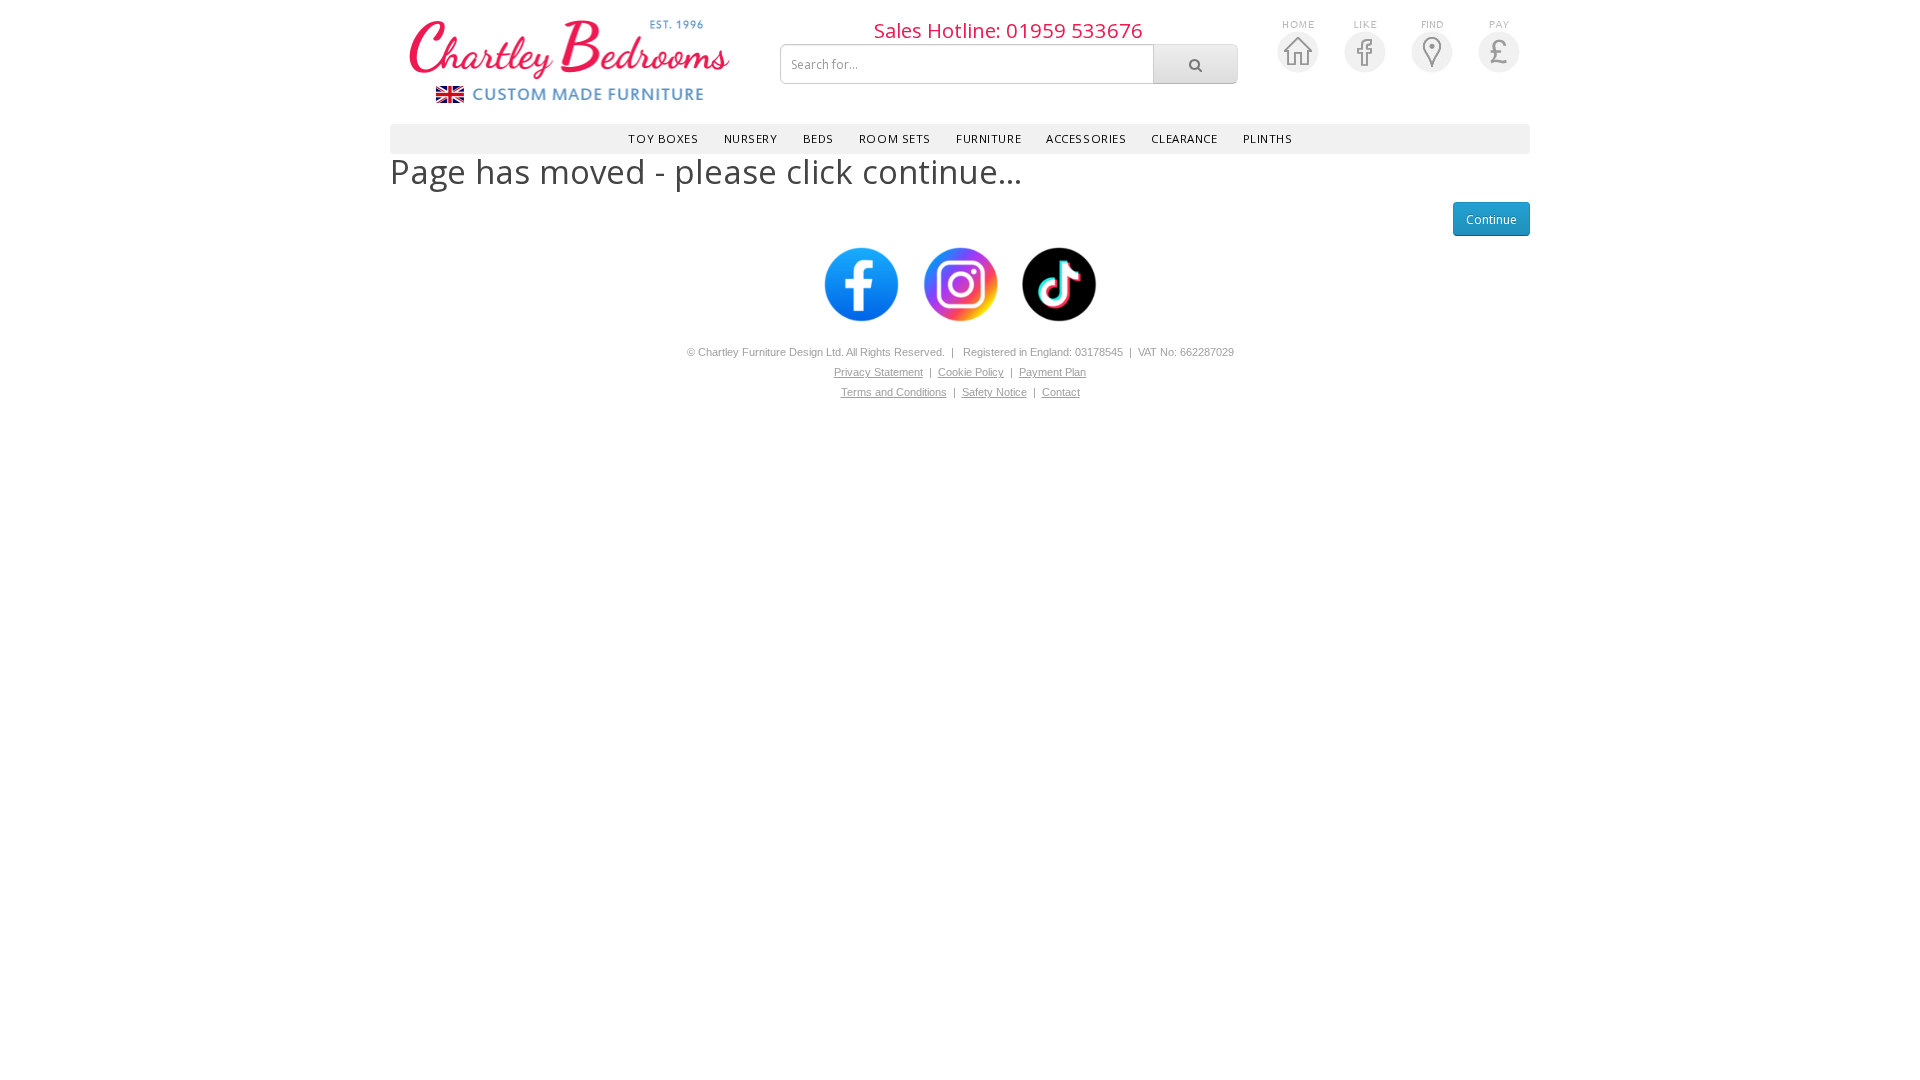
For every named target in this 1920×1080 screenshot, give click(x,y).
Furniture (988, 138)
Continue (1491, 219)
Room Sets (895, 138)
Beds (818, 138)
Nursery (751, 138)
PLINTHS (1268, 138)
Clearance (1184, 138)
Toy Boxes (663, 138)
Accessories (1086, 138)
